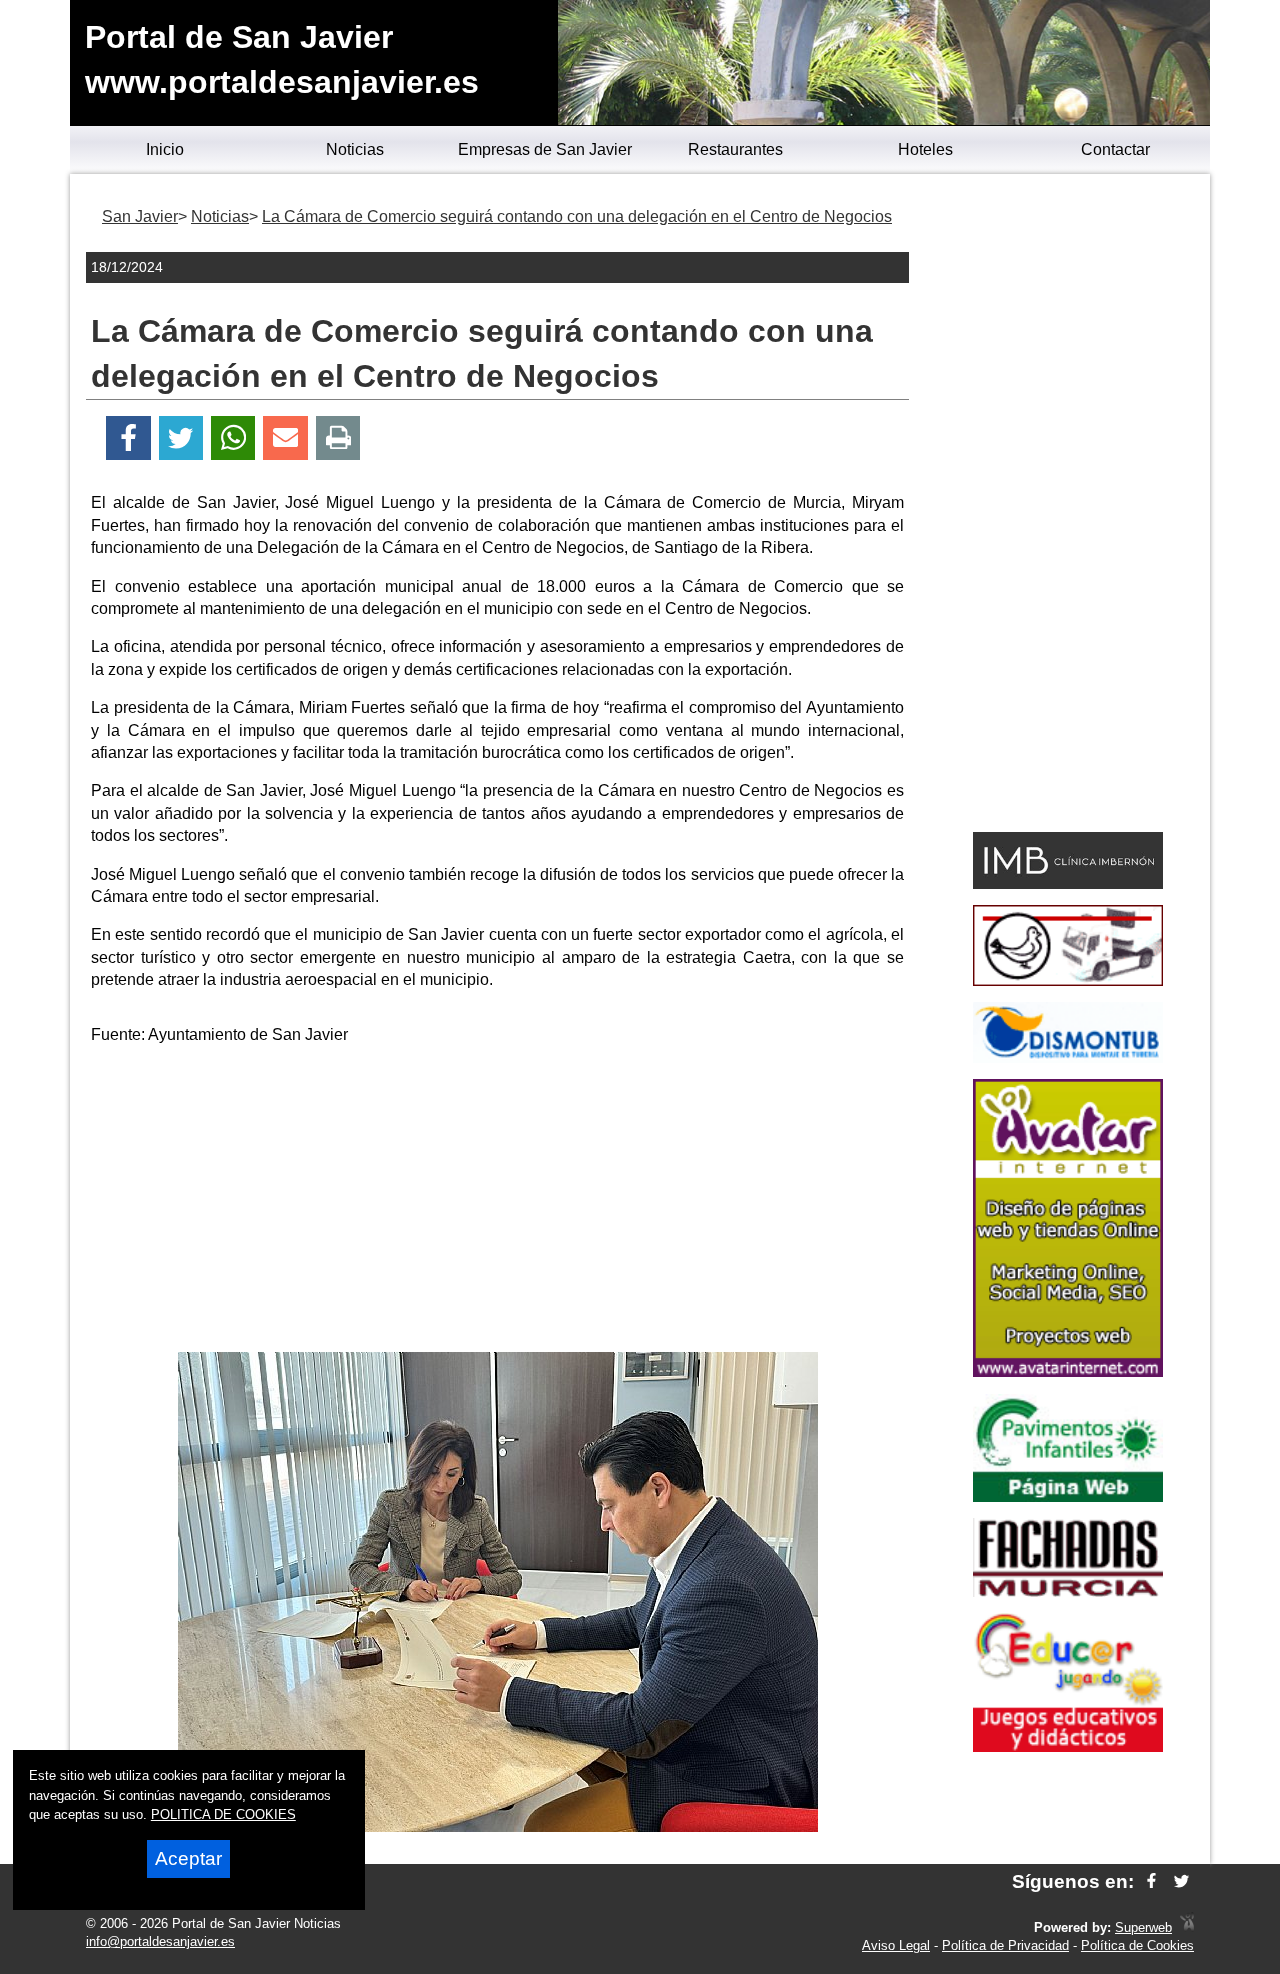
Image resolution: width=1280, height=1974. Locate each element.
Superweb (1143, 1927)
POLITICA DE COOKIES (223, 1814)
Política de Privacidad (1005, 1945)
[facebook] (1151, 1881)
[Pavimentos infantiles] (1068, 1496)
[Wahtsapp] (233, 438)
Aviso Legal (896, 1945)
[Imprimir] (338, 438)
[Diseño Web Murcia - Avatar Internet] (1187, 1927)
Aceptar (188, 1858)
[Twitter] (181, 438)
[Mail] (285, 438)
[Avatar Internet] (1068, 1371)
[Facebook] (128, 438)
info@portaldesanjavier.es (160, 1941)
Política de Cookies (1137, 1945)
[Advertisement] (498, 1202)
